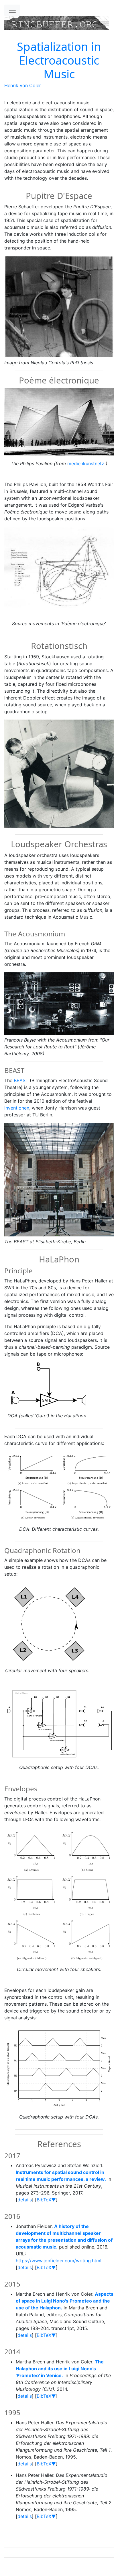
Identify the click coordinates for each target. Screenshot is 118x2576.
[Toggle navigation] (12, 10)
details (25, 2200)
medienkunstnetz (86, 463)
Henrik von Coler (23, 85)
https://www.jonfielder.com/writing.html (59, 2261)
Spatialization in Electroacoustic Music (59, 60)
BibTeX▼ (46, 2200)
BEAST (21, 1080)
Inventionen (17, 1108)
